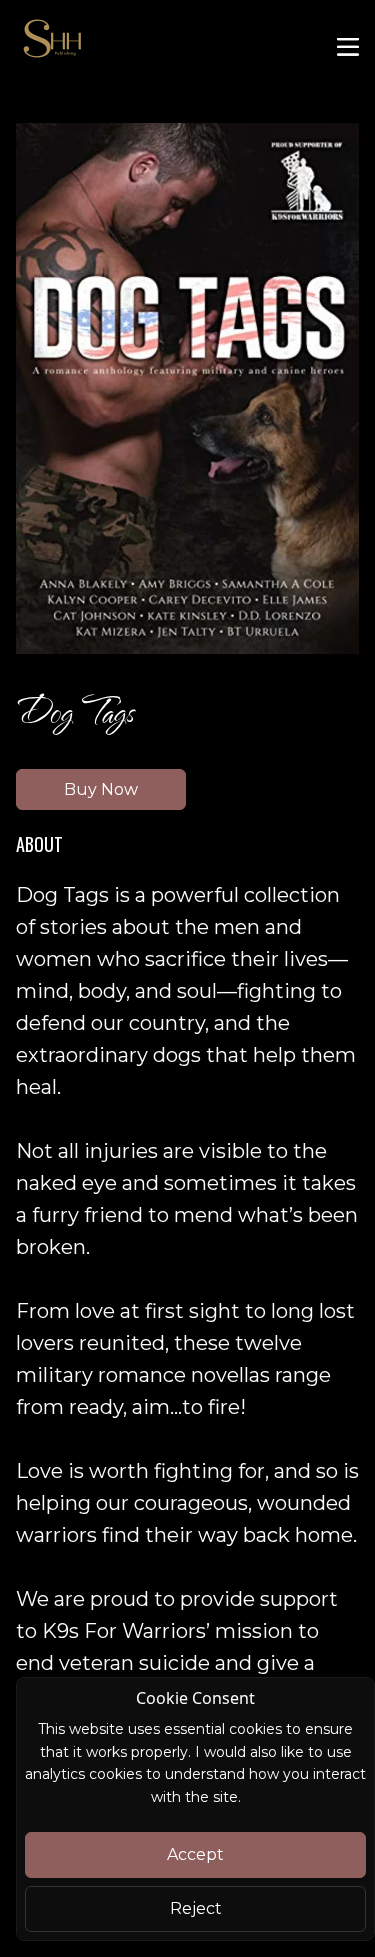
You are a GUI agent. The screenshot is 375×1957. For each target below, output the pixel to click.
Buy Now (101, 789)
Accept (195, 1854)
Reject (196, 1908)
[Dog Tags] (187, 388)
